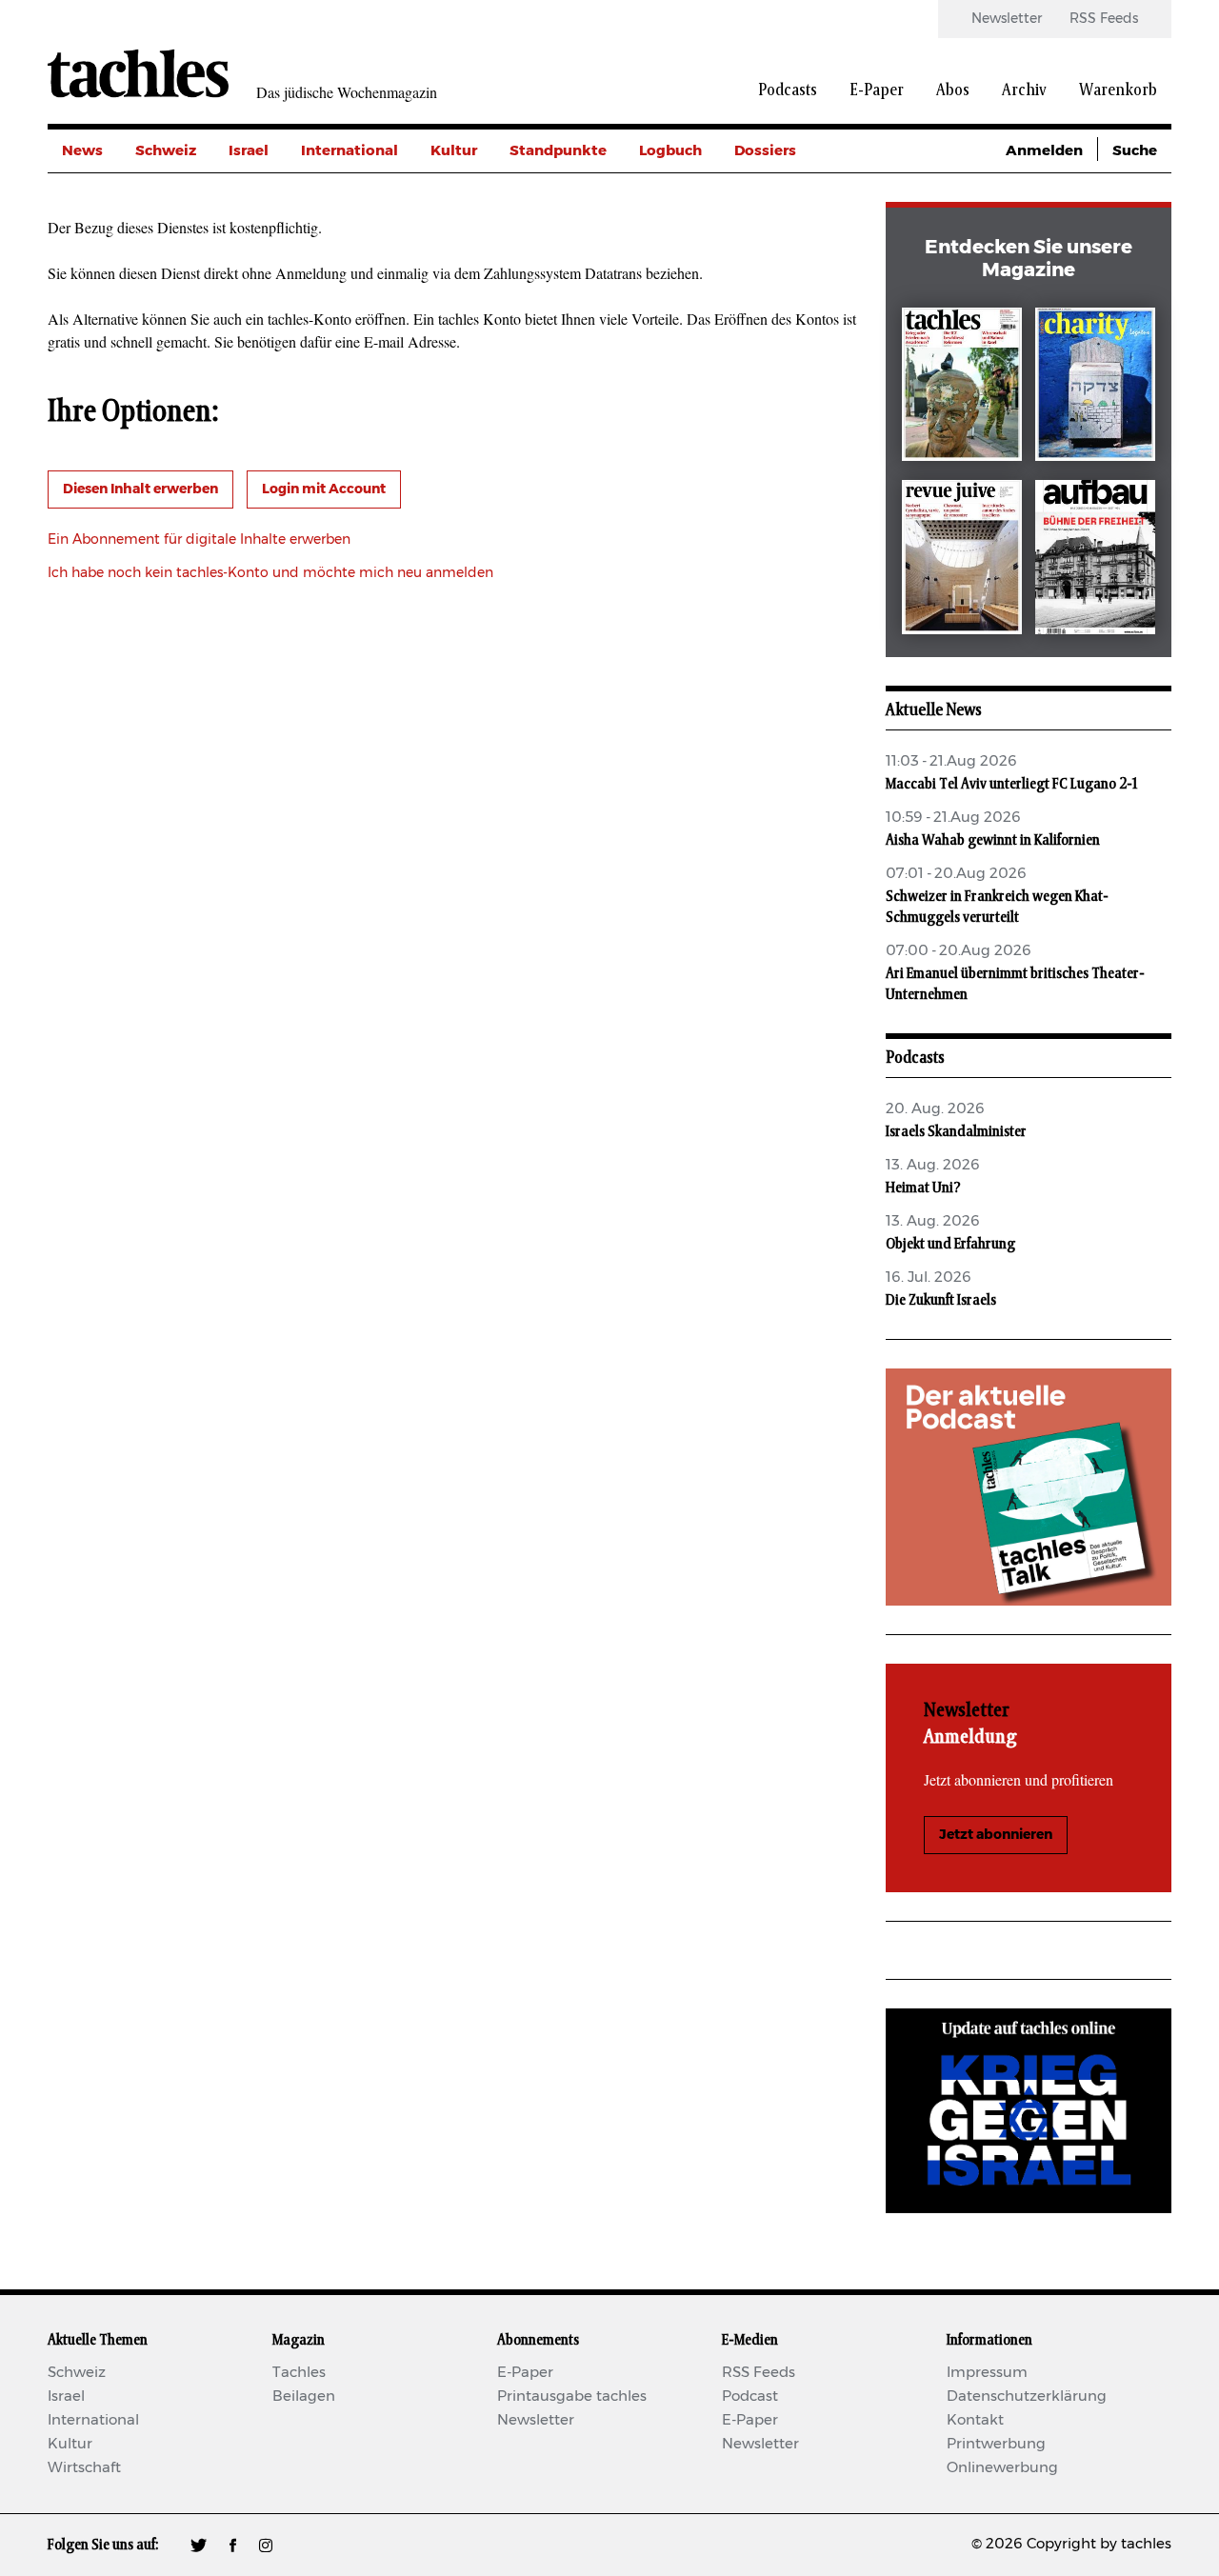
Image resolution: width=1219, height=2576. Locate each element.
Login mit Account (324, 489)
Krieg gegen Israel (799, 194)
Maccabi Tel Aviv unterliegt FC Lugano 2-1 (1011, 784)
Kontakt (975, 2420)
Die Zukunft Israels (941, 1300)
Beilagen (304, 2396)
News (82, 151)
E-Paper (877, 90)
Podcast (750, 2396)
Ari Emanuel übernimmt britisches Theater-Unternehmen (1015, 984)
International (350, 151)
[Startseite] (138, 73)
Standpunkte (558, 151)
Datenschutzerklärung (1027, 2396)
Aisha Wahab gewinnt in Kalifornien (993, 840)
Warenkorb (1118, 90)
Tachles (299, 2373)
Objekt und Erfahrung (950, 1244)
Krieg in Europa (790, 280)
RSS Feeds (1104, 19)
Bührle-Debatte (791, 237)
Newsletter (1007, 19)
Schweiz (166, 151)
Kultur (454, 151)
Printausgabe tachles (572, 2396)
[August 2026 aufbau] (1095, 560)
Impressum (987, 2373)
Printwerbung (996, 2444)
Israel (249, 151)
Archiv (1024, 90)
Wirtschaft (84, 2468)
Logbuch (670, 151)
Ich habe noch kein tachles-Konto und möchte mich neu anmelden (270, 573)
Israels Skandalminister (956, 1131)
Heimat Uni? (923, 1188)
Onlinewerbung (1002, 2468)
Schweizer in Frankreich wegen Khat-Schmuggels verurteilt (997, 907)
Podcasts (788, 90)
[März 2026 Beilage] (1095, 388)
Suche (1135, 151)
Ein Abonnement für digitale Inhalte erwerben (199, 540)
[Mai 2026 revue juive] (962, 560)
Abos (953, 90)
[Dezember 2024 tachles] (962, 388)
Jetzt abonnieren (996, 1835)
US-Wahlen (775, 322)
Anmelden (1044, 151)
